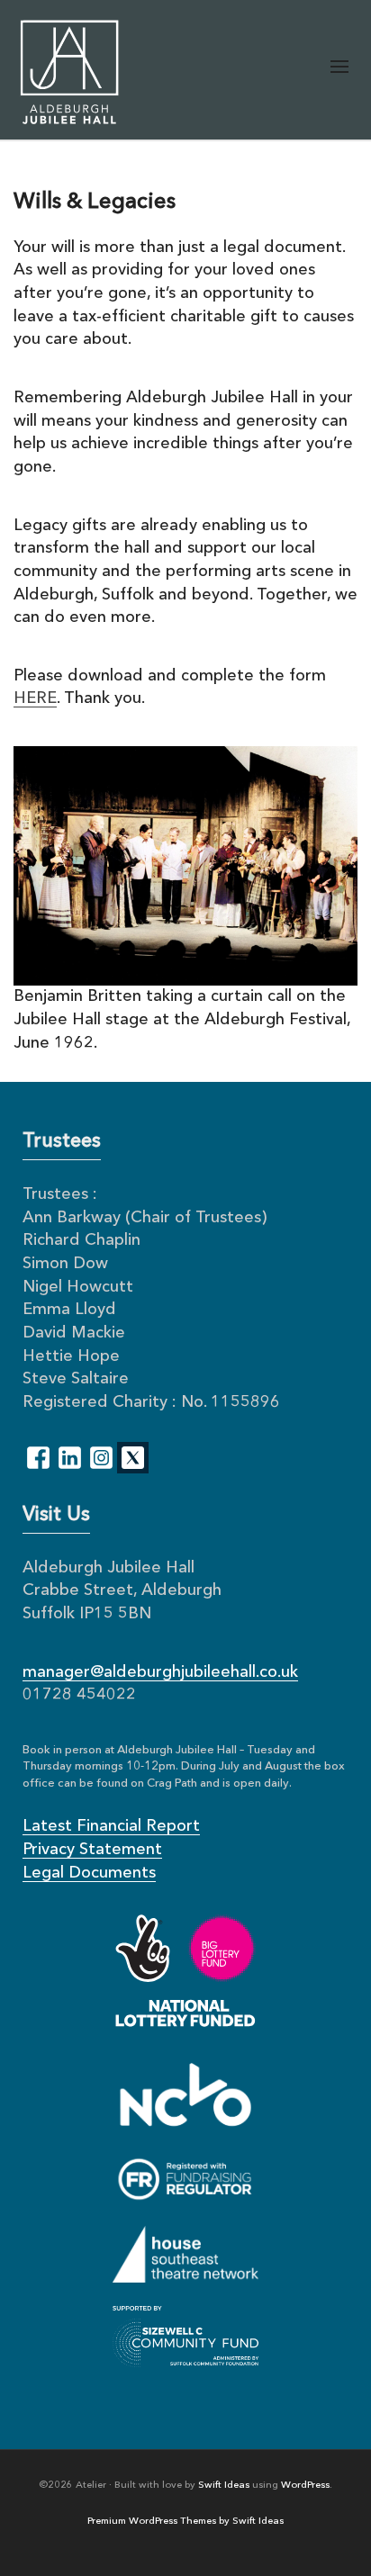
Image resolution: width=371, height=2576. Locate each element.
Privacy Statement (92, 1850)
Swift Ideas (224, 2486)
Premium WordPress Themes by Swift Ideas (185, 2522)
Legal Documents (89, 1873)
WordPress (305, 2486)
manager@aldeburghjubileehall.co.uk (160, 1672)
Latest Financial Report (111, 1826)
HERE (35, 698)
